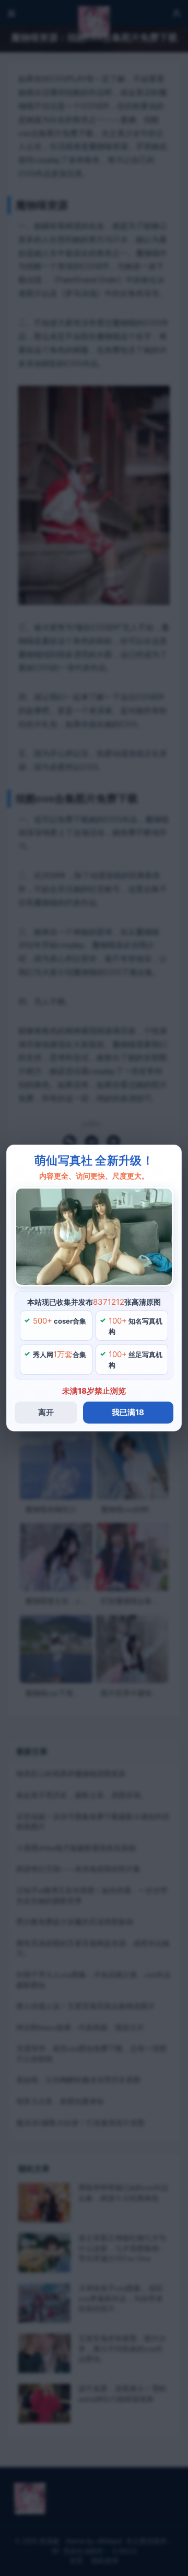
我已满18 (128, 1412)
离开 (46, 1412)
